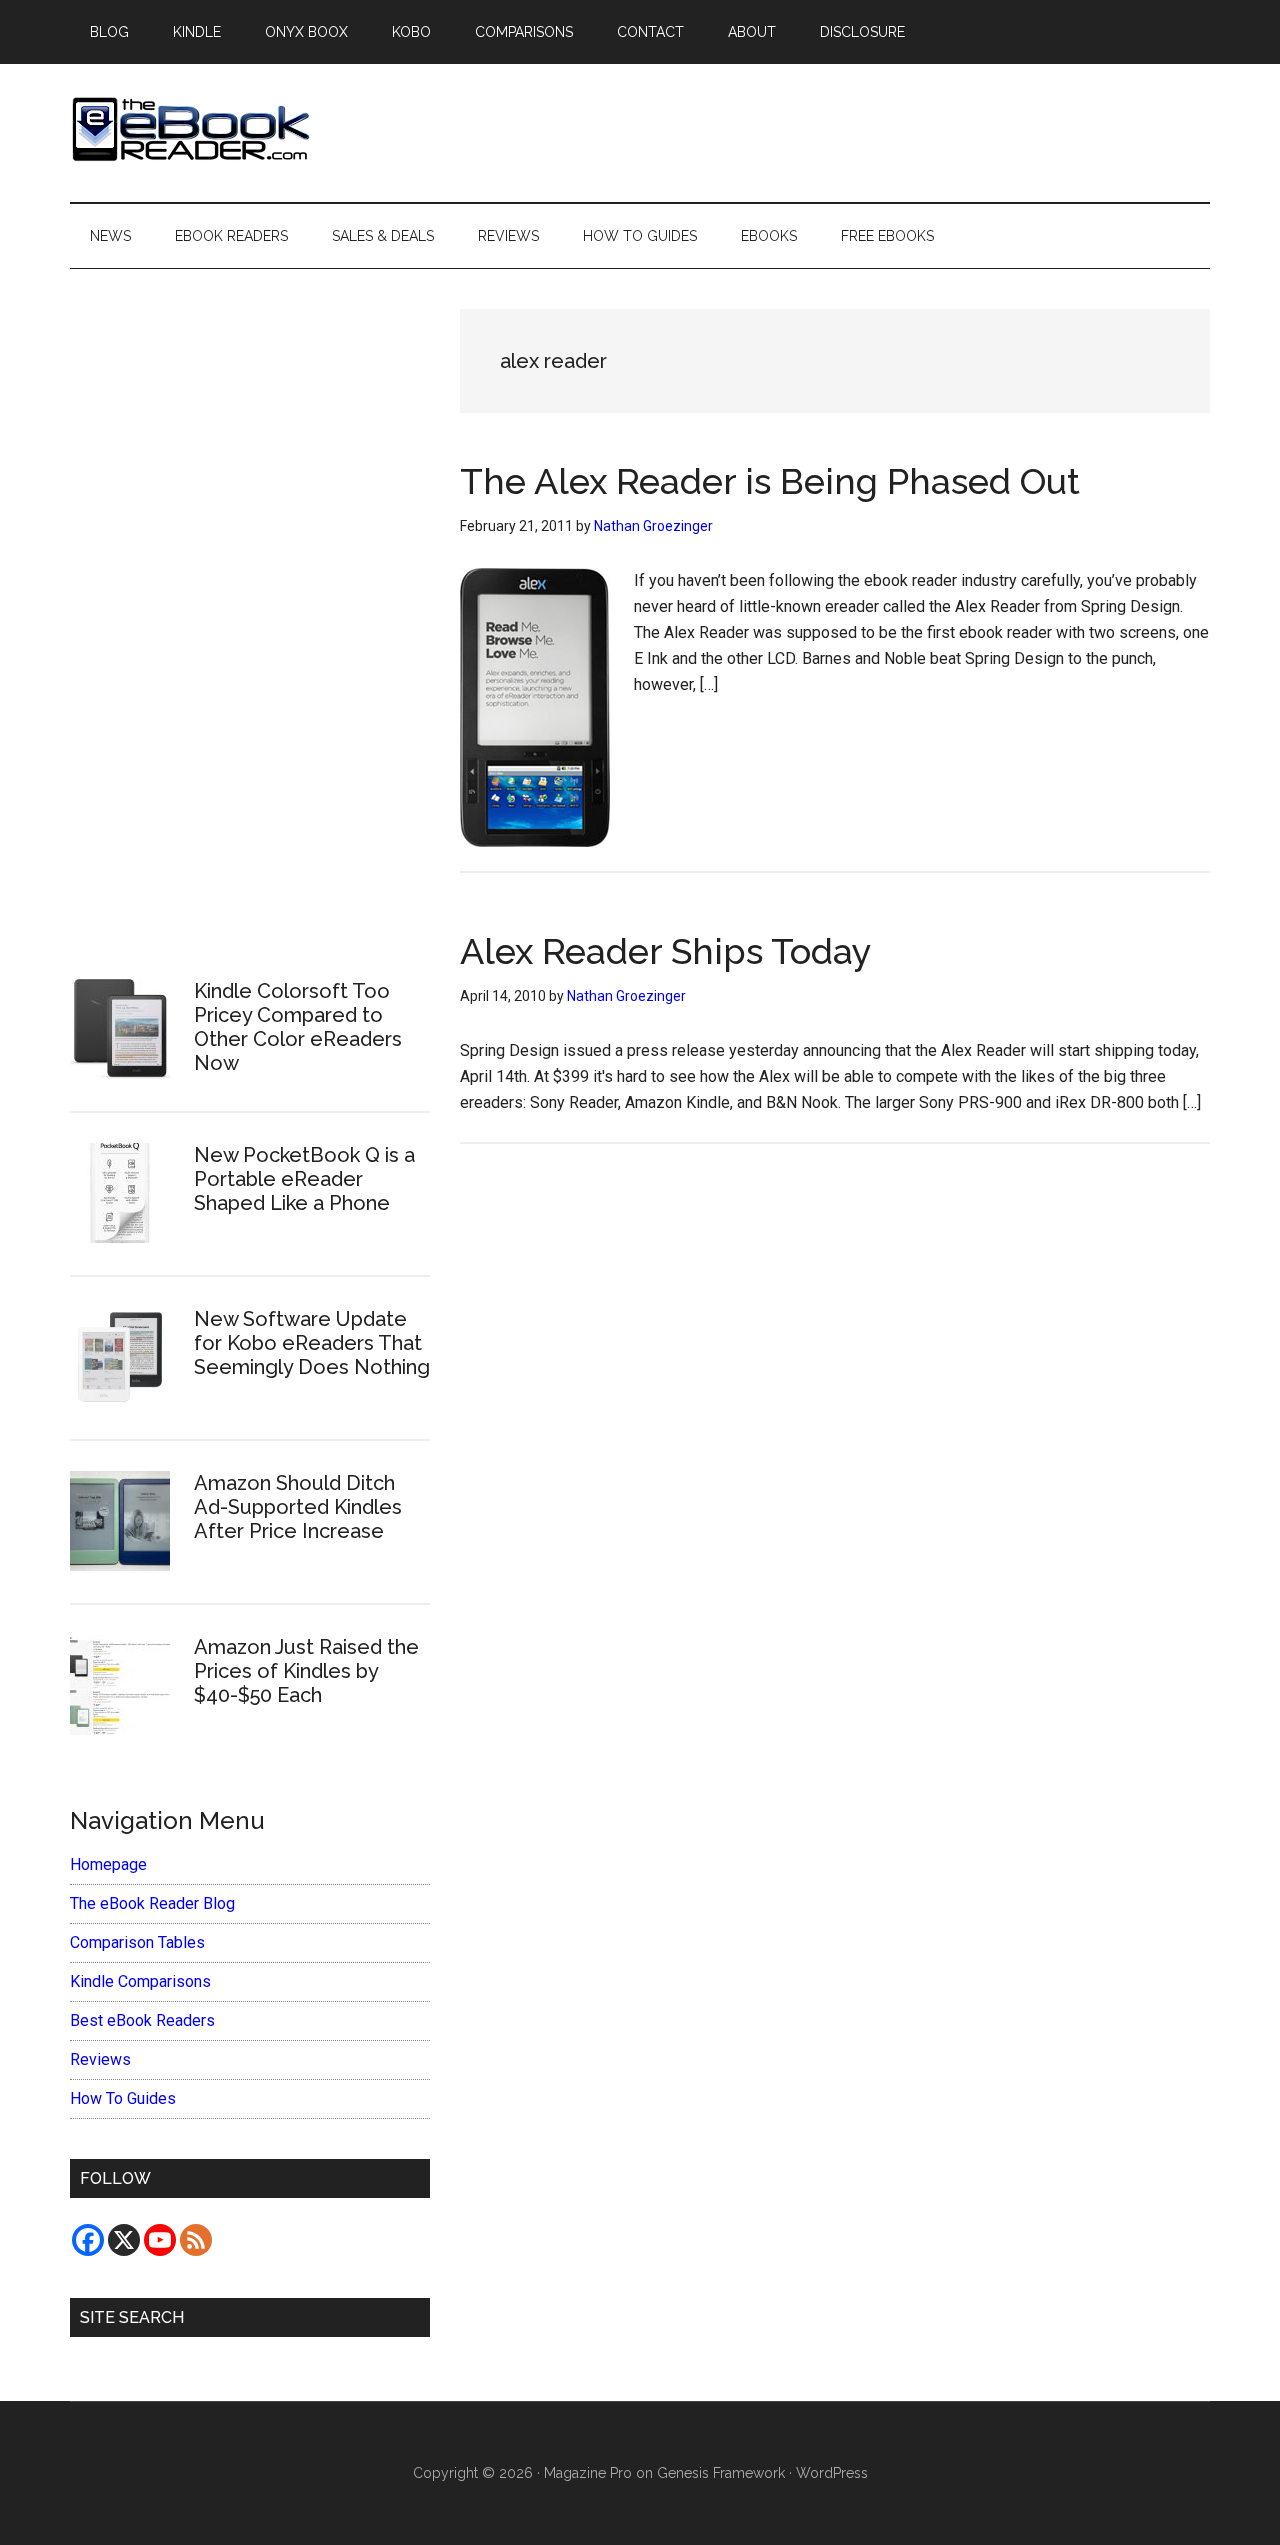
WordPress (832, 2473)
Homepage (108, 1864)
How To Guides (123, 2098)
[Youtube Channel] (160, 2240)
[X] (124, 2240)
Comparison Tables (137, 1942)
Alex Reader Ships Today (666, 951)
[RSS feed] (196, 2240)
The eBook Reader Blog (152, 1903)
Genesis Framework (721, 2473)
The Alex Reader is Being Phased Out (770, 481)
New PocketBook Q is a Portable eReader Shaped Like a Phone (304, 1179)
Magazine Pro (588, 2473)
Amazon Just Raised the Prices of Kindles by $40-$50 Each (306, 1671)
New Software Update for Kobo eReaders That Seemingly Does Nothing (312, 1343)
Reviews (100, 2059)
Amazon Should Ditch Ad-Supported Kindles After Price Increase (298, 1507)
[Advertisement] (250, 611)
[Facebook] (88, 2240)
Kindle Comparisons (140, 1981)
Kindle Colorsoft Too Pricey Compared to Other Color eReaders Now (298, 1027)
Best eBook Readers (142, 2020)
